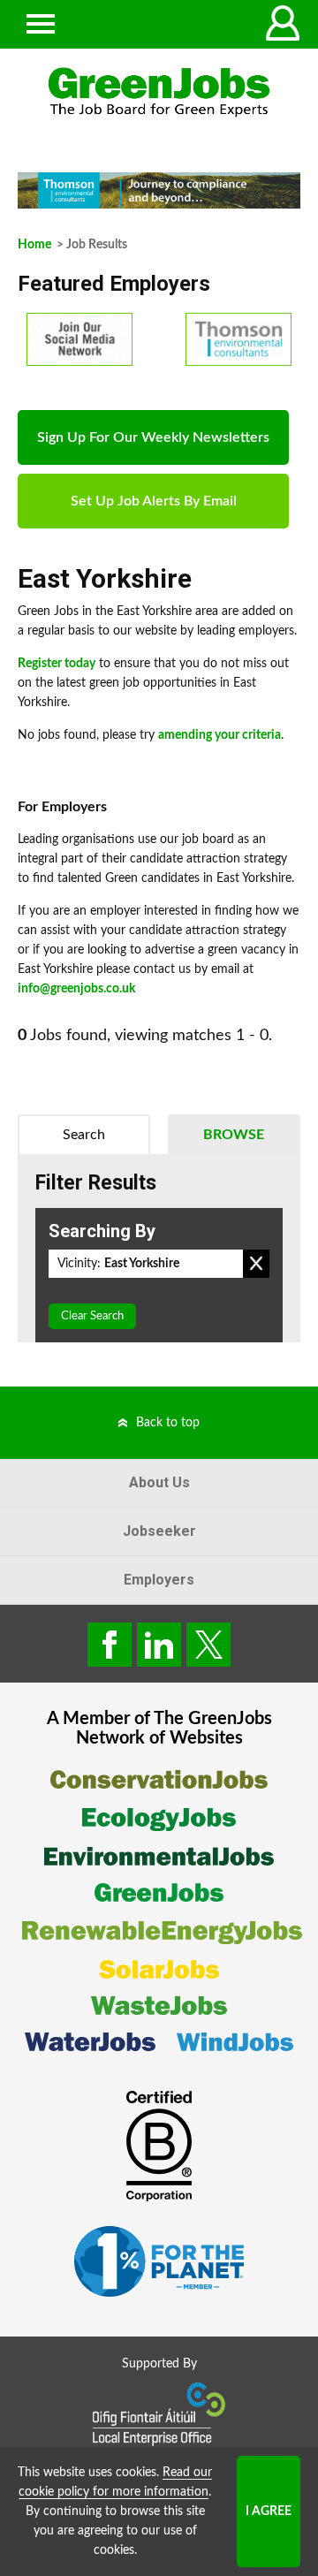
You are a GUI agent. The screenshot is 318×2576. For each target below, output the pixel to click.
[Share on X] (208, 1645)
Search (84, 1135)
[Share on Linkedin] (159, 1645)
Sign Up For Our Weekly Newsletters (153, 437)
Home (34, 245)
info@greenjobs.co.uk (76, 989)
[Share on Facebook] (110, 1645)
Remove (256, 1264)
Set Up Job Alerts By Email (154, 501)
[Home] (159, 92)
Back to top (168, 1423)
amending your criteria (220, 735)
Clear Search (92, 1316)
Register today (57, 664)
